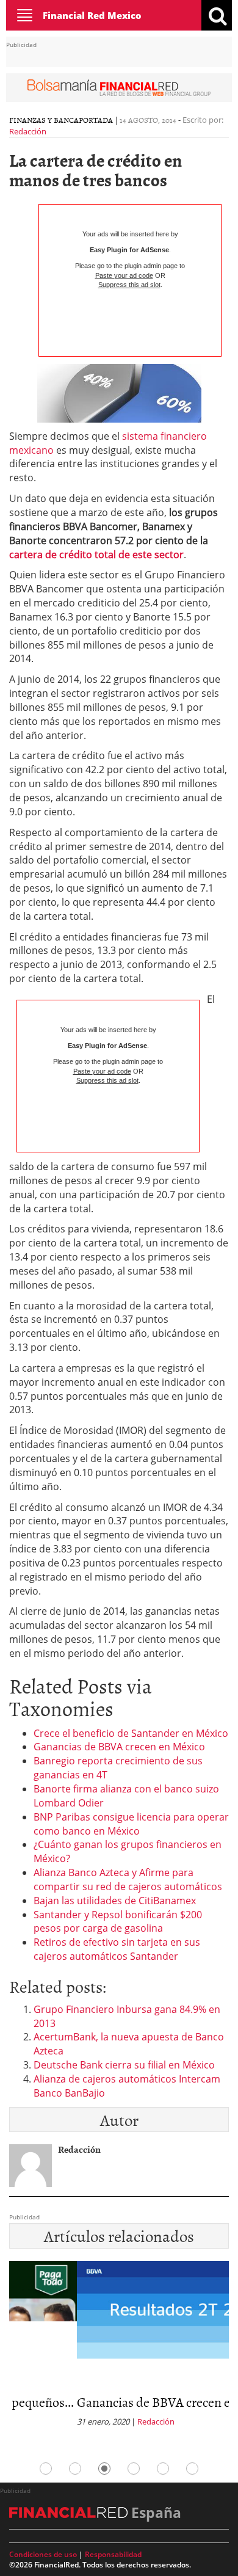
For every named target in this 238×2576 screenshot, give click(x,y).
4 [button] (134, 2469)
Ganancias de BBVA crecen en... (94, 2402)
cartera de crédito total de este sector (96, 555)
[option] (119, 2348)
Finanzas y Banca (44, 120)
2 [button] (75, 2469)
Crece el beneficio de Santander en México (131, 1733)
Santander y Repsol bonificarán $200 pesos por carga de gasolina (118, 1922)
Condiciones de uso (43, 2554)
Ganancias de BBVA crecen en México (119, 1747)
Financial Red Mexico (92, 15)
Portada (96, 120)
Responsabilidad (113, 2554)
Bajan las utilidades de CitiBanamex (115, 1901)
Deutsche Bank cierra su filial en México (124, 2065)
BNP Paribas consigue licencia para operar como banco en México (131, 1824)
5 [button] (163, 2469)
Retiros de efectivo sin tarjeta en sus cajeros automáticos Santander (117, 1949)
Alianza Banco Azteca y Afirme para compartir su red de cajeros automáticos (128, 1879)
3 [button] (104, 2469)
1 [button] (46, 2469)
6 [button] (192, 2469)
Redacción (28, 131)
